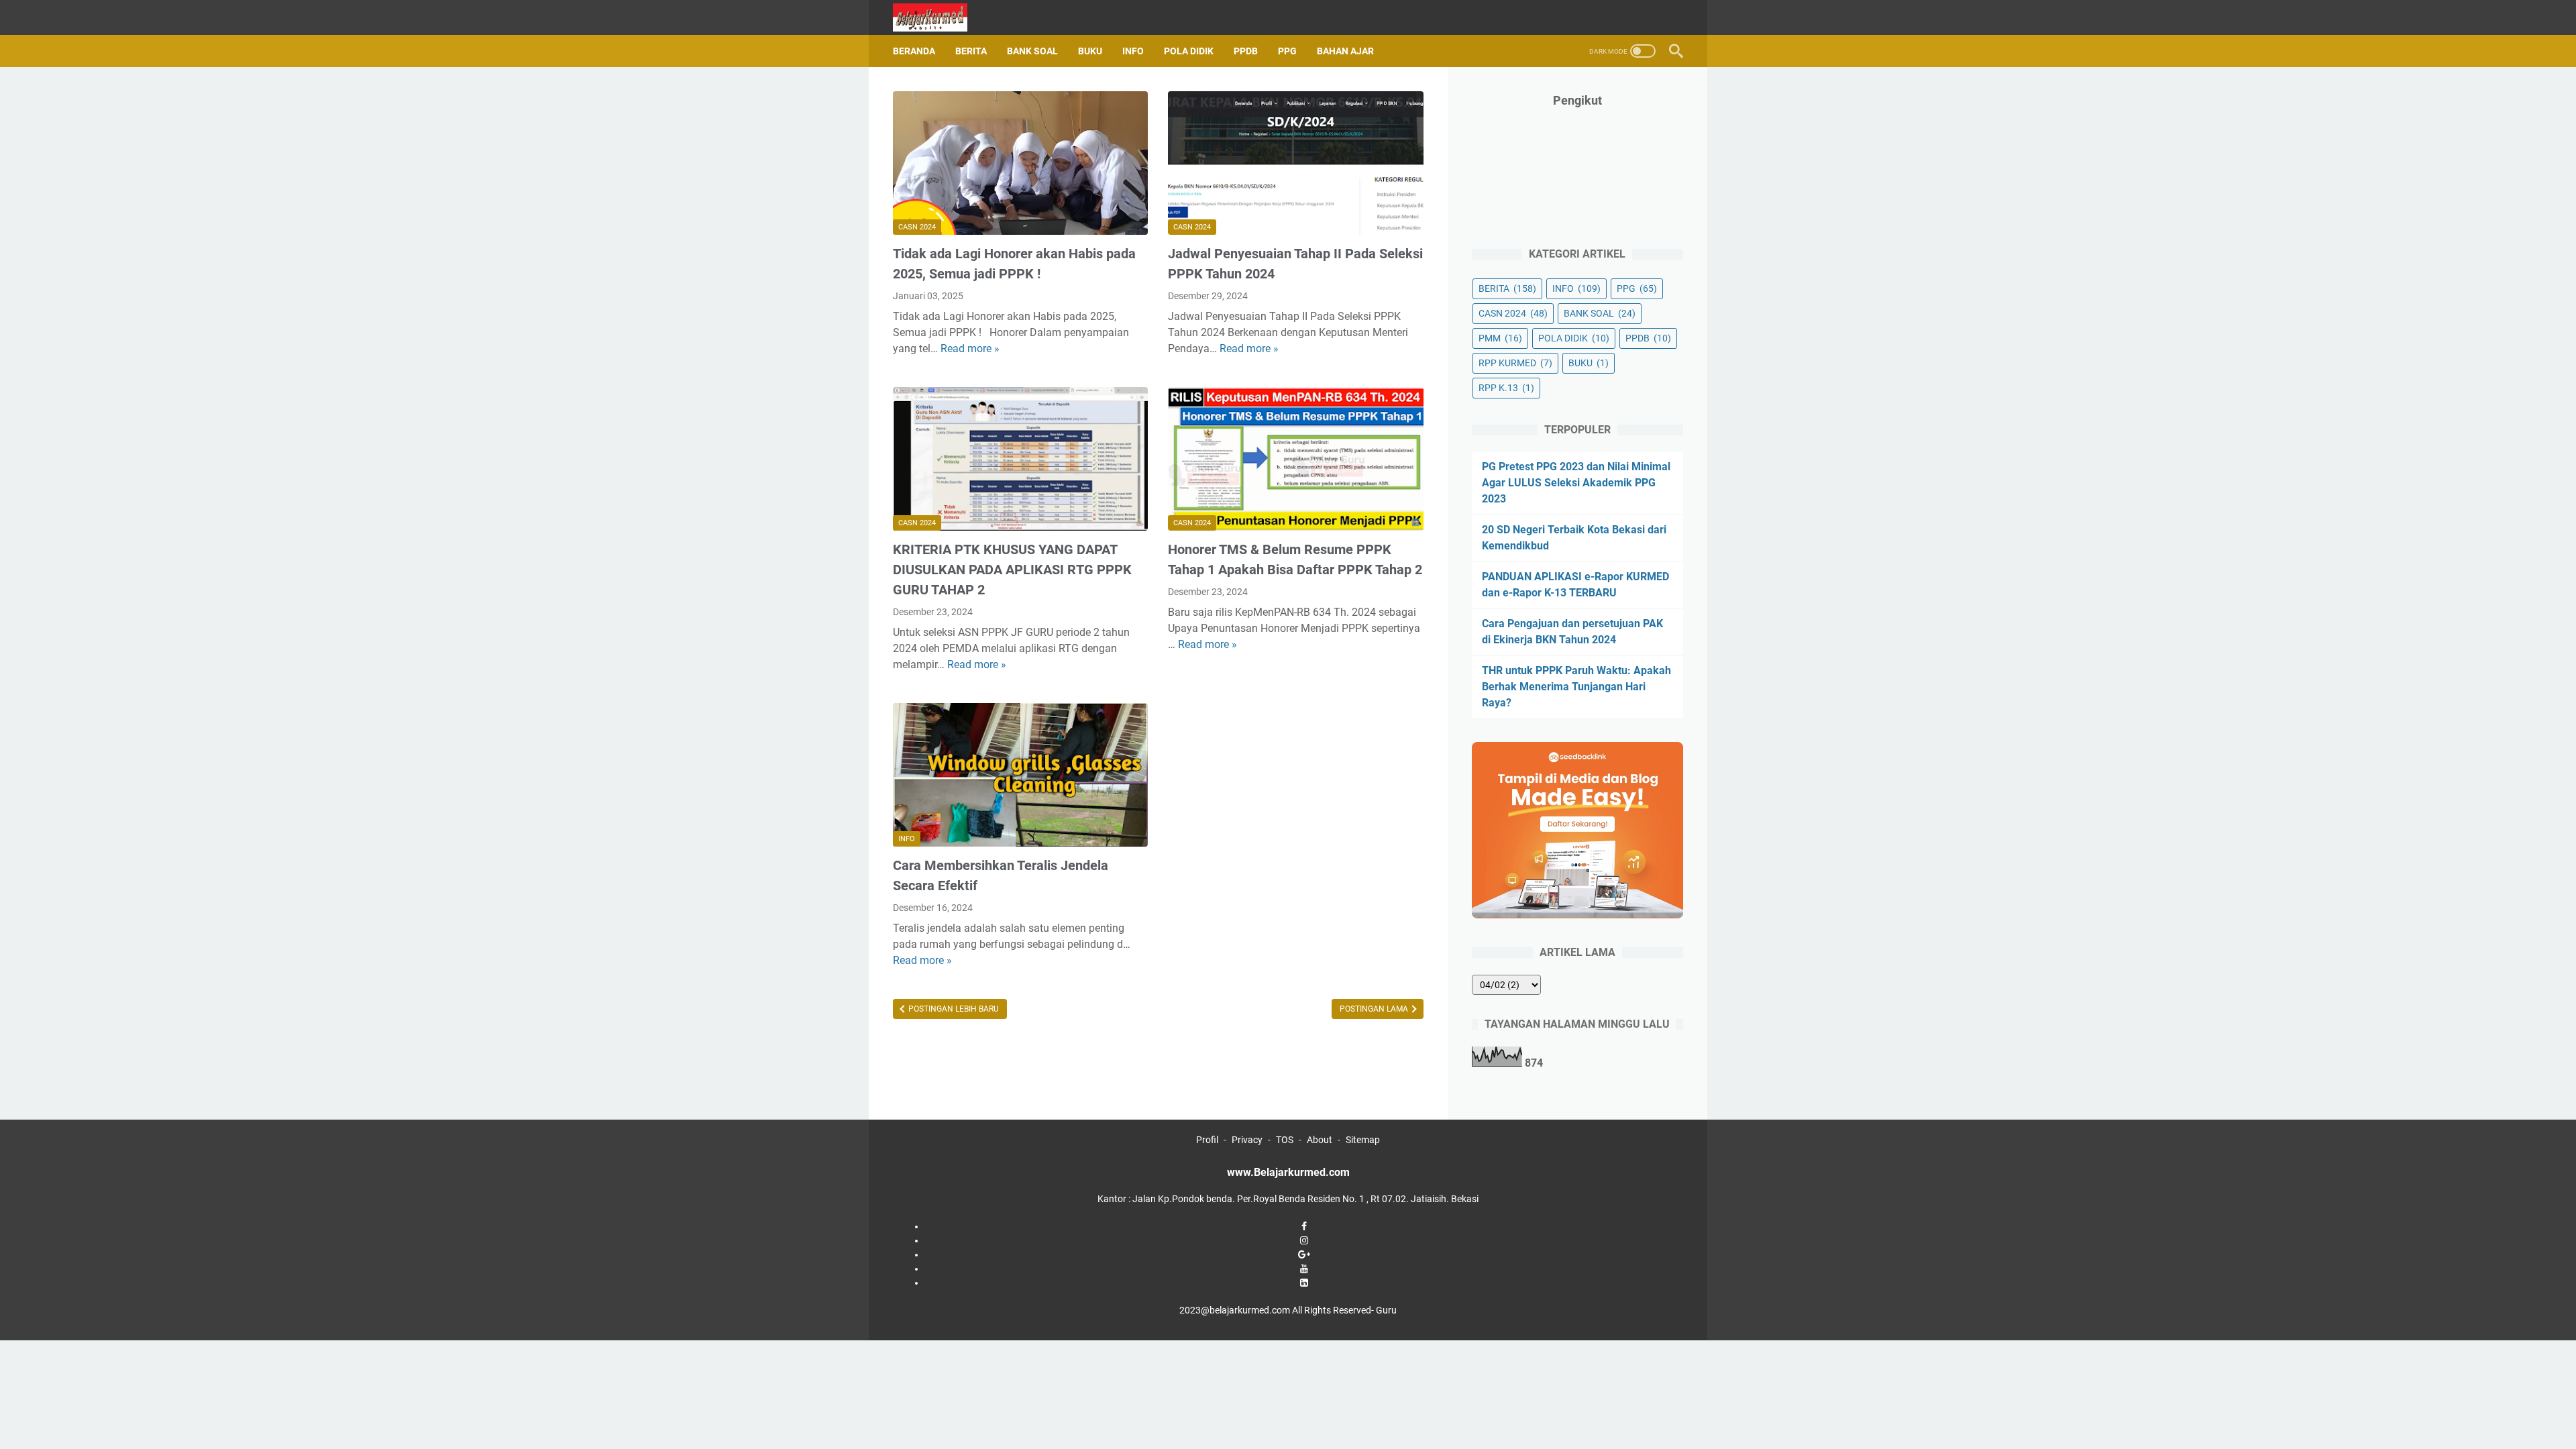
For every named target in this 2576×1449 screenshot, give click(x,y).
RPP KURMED (1515, 363)
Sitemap (1363, 1140)
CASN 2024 (917, 227)
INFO (1133, 51)
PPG (1287, 51)
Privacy (1247, 1140)
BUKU (1090, 51)
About (1320, 1140)
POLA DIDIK (1189, 51)
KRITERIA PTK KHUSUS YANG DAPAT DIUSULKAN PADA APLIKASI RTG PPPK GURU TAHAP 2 (1012, 570)
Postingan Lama (1375, 1009)
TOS (1285, 1140)
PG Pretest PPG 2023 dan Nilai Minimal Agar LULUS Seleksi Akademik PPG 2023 (1576, 483)
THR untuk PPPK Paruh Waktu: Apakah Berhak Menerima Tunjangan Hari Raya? (1576, 687)
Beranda (914, 51)
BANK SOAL (1032, 51)
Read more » (970, 348)
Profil (1207, 1140)
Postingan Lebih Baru (953, 1009)
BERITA (971, 51)
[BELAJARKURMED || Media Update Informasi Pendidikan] (938, 17)
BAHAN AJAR (1345, 51)
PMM (1500, 338)
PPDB (1246, 51)
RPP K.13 (1506, 388)
